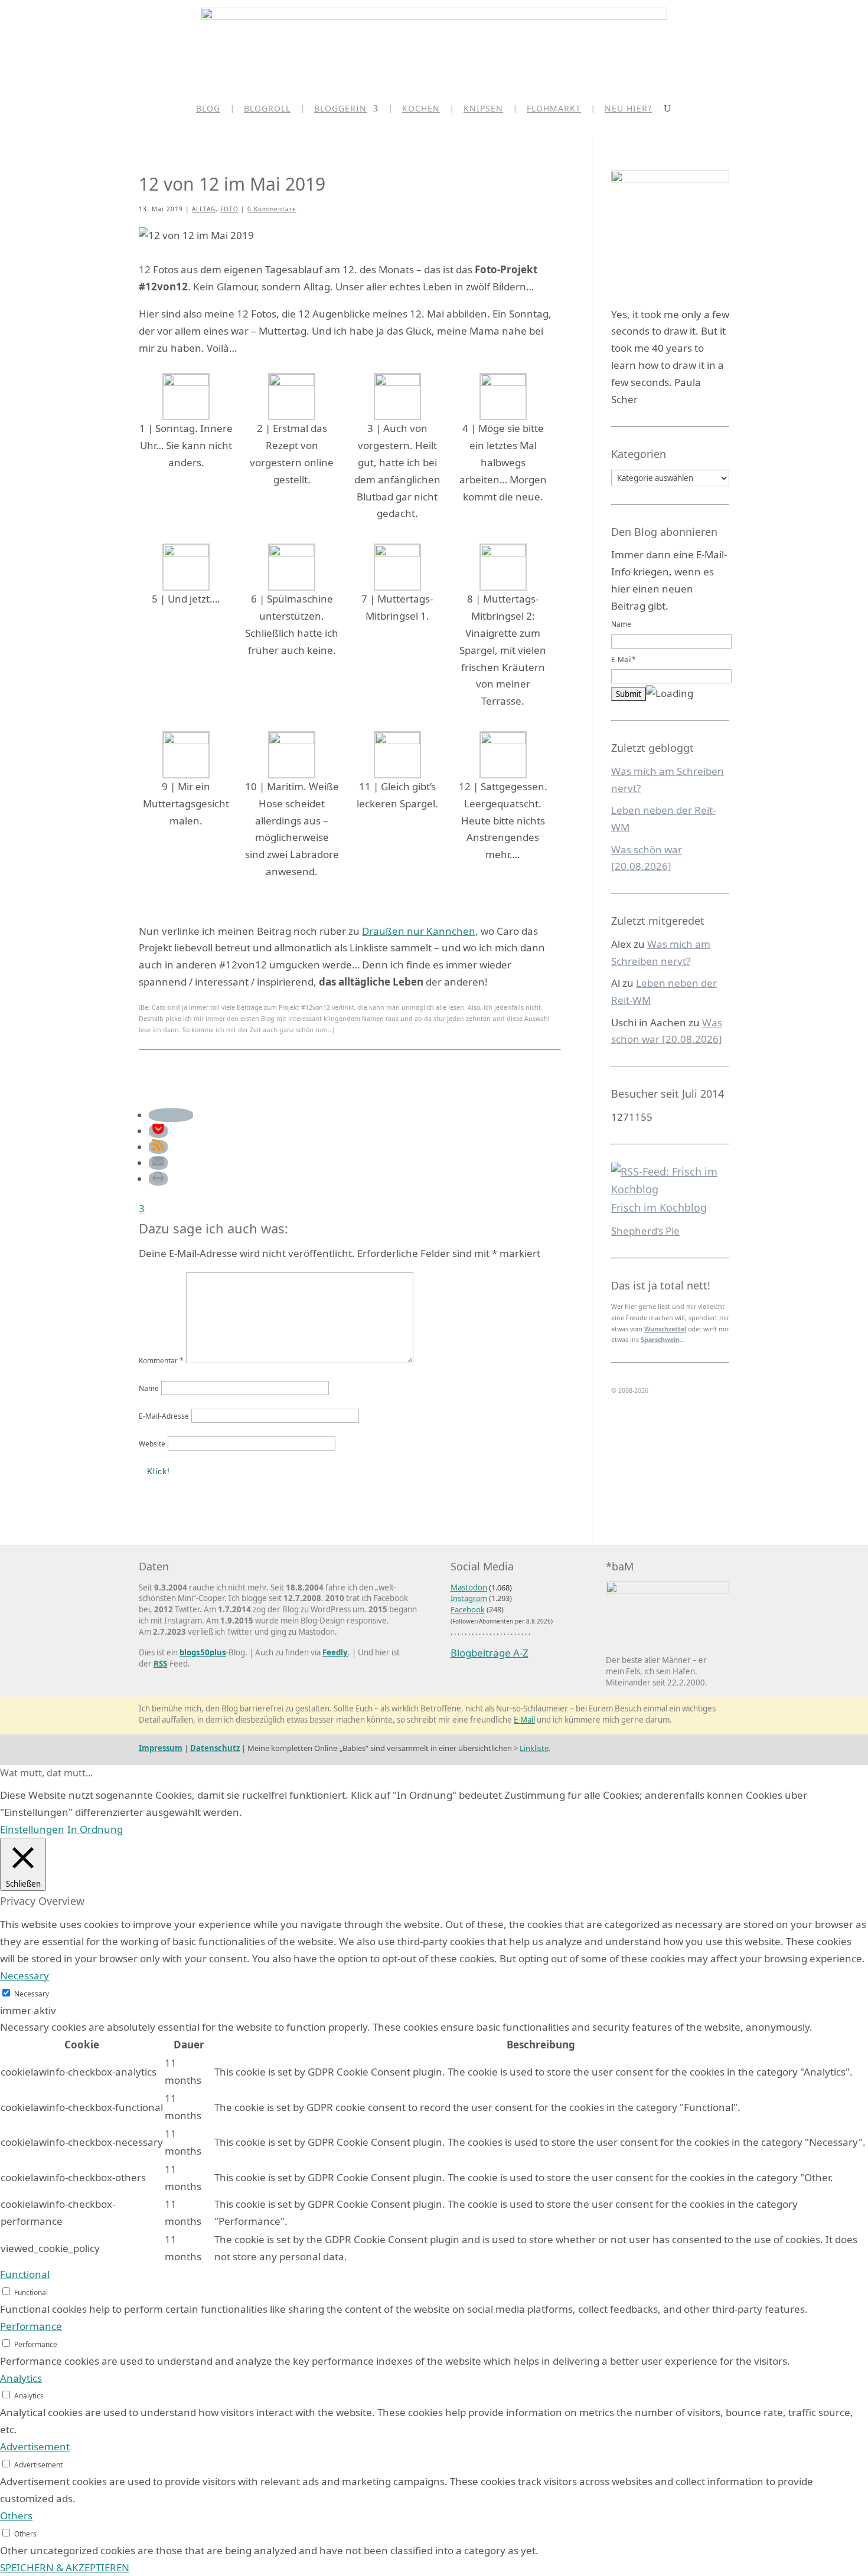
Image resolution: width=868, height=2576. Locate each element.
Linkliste (534, 1748)
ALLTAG (204, 209)
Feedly (335, 1652)
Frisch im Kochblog (659, 1207)
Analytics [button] (21, 2378)
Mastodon (469, 1588)
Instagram (469, 1598)
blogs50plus (203, 1652)
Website (152, 1444)
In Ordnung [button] (95, 1829)
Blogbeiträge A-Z (490, 1653)
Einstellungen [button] (32, 1829)
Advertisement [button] (35, 2446)
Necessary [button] (25, 1976)
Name (149, 1388)
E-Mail (524, 1720)
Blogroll (267, 109)
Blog (208, 109)
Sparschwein (660, 1340)
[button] (171, 1115)
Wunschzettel (665, 1329)
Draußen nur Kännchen (419, 931)
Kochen (421, 109)
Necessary (32, 1994)
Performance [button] (31, 2326)
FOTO (229, 209)
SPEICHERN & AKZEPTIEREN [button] (65, 2567)
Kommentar (161, 1360)
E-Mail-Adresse (164, 1416)
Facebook (468, 1609)
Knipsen (483, 109)
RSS (160, 1664)
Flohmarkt (554, 109)
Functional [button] (25, 2274)
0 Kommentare (272, 209)
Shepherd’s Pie (645, 1231)
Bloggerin (340, 109)
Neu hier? (628, 109)
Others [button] (16, 2516)
